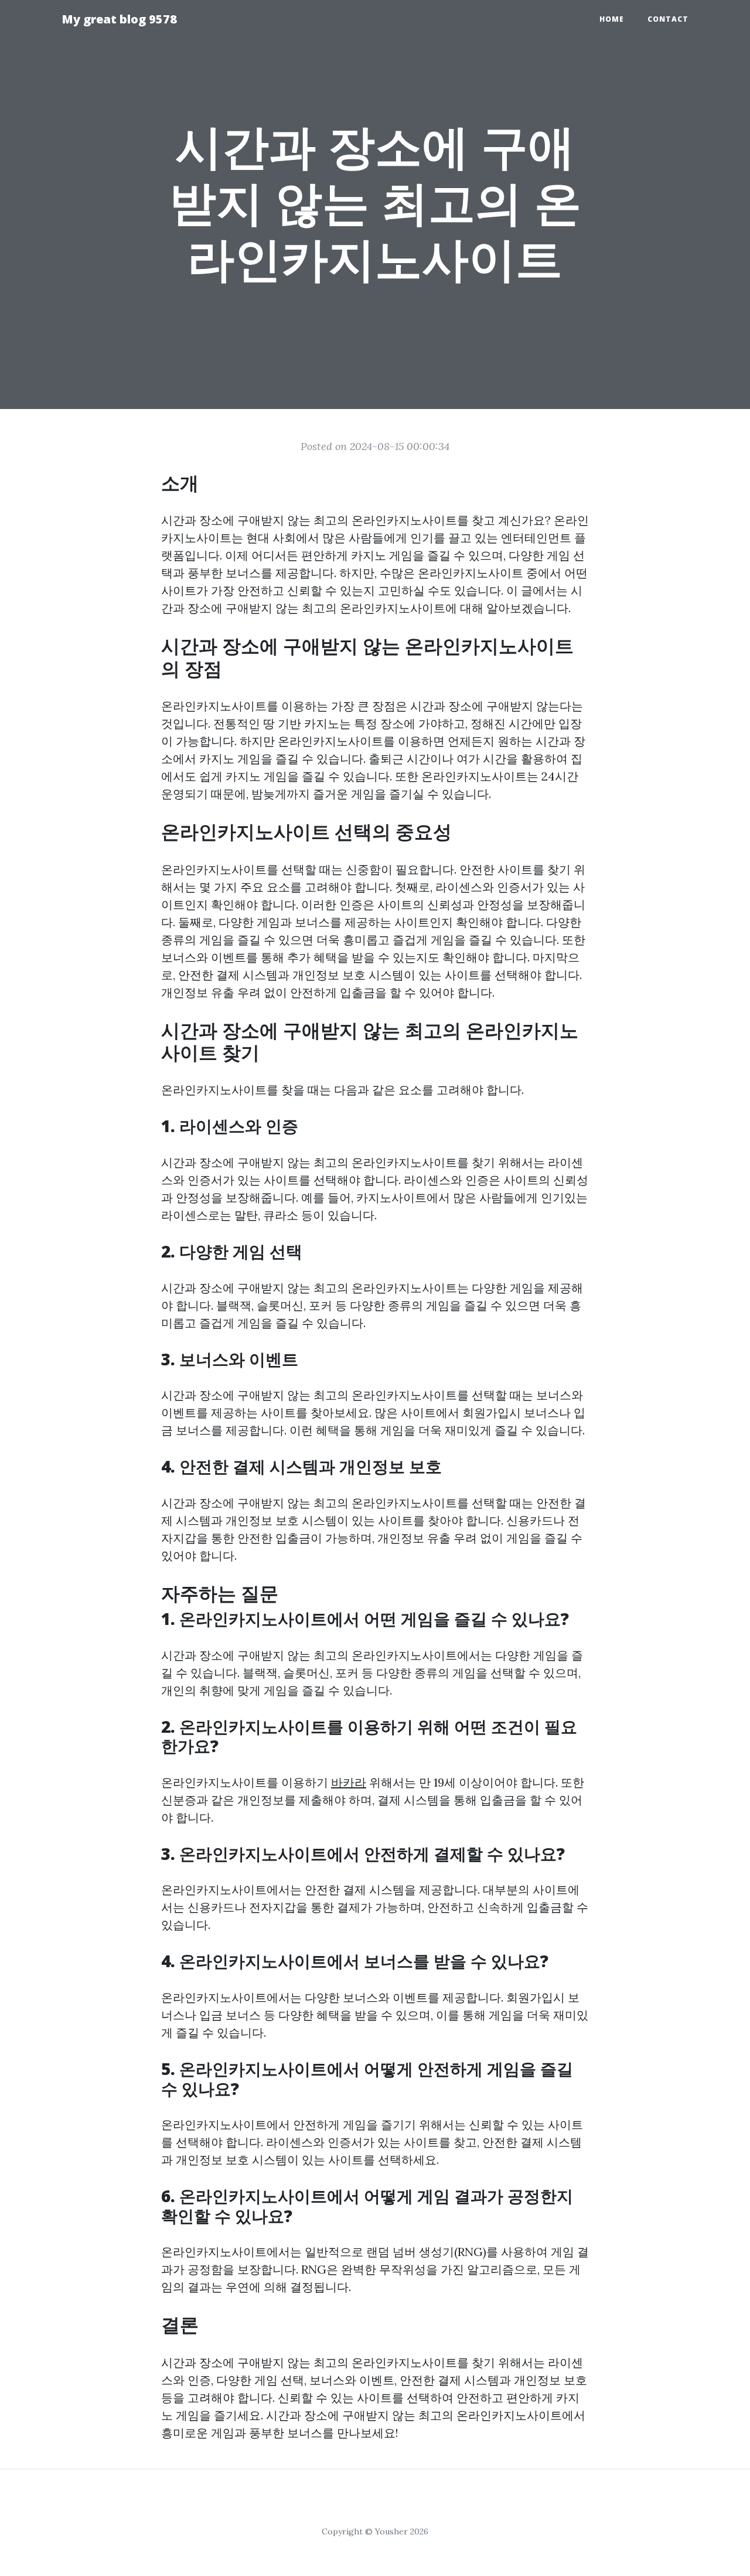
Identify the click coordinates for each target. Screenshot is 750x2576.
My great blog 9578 (119, 19)
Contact (668, 19)
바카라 (349, 1782)
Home (612, 19)
